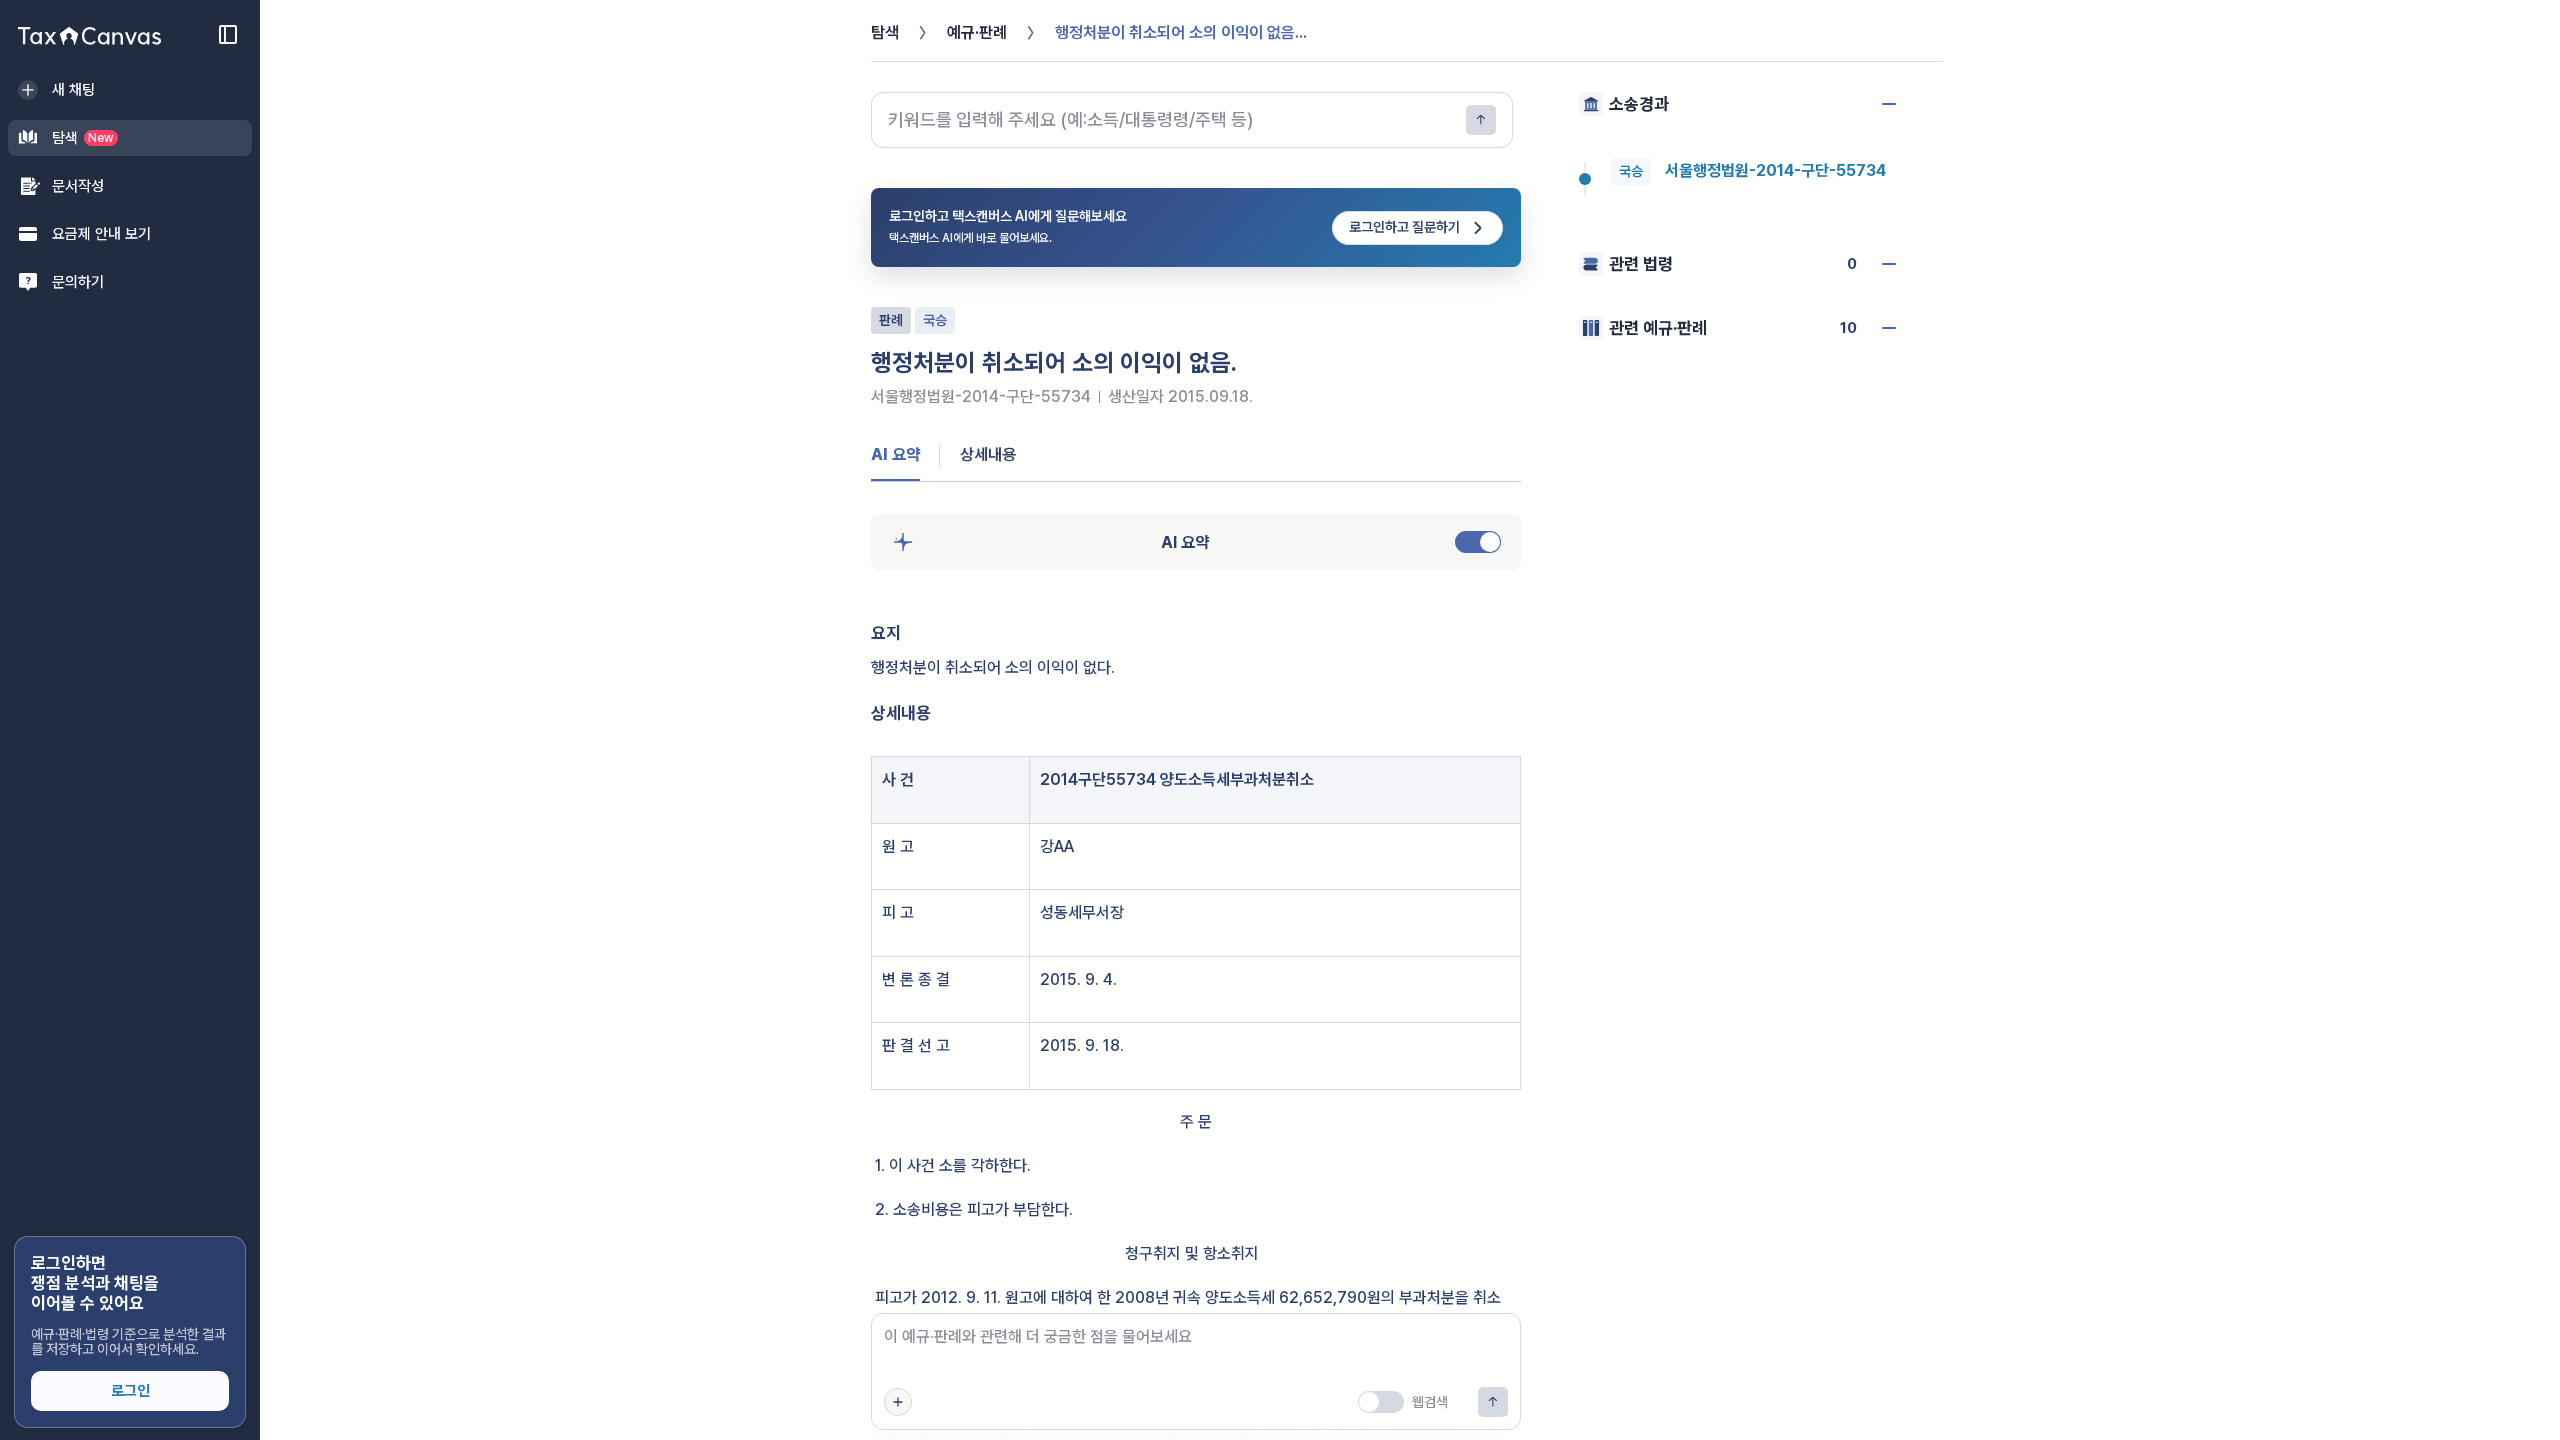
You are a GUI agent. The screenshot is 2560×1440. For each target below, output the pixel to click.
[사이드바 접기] (228, 34)
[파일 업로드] (898, 1402)
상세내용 (988, 454)
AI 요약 (895, 454)
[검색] (1481, 120)
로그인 (130, 1391)
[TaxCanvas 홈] (89, 36)
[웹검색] (1381, 1402)
